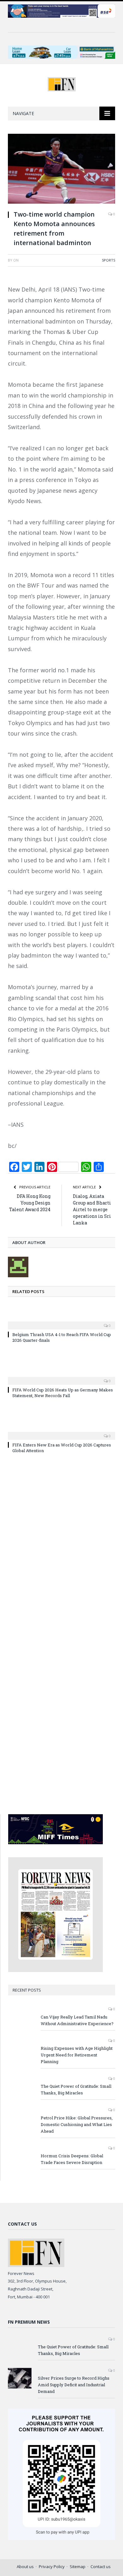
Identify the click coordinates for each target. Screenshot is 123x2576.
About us (25, 2567)
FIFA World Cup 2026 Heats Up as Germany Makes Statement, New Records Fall (63, 1393)
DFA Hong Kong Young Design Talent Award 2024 (30, 1203)
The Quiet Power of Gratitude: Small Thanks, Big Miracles (76, 2089)
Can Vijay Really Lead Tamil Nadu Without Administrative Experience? (77, 2020)
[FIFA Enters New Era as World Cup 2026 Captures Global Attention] (61, 1432)
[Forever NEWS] (62, 83)
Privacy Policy (52, 2567)
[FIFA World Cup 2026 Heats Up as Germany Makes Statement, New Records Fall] (61, 1377)
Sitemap (78, 2567)
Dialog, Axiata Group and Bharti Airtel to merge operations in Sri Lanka (92, 1209)
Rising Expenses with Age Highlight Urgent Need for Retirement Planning (77, 2055)
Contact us (101, 2567)
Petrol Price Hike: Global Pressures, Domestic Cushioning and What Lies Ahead (77, 2124)
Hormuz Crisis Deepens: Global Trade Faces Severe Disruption (72, 2159)
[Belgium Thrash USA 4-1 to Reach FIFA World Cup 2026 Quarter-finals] (61, 1321)
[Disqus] (61, 1550)
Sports (108, 260)
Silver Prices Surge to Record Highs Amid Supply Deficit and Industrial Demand (74, 2385)
